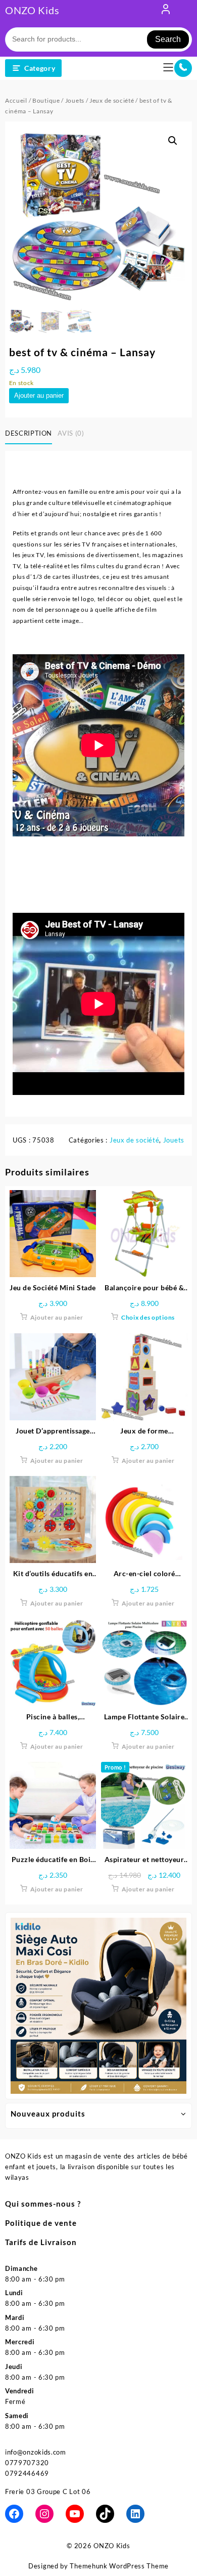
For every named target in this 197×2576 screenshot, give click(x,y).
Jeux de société (112, 100)
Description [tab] (29, 433)
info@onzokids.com (36, 2452)
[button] (173, 141)
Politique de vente (41, 2223)
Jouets (75, 100)
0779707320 (27, 2463)
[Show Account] (166, 11)
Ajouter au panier (39, 395)
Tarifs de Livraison (41, 2242)
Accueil (16, 100)
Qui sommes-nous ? (43, 2204)
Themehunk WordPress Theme (119, 2566)
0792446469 (27, 2473)
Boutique (46, 100)
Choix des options (148, 1317)
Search (168, 39)
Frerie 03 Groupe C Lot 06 (48, 2491)
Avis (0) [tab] (71, 433)
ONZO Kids (32, 10)
